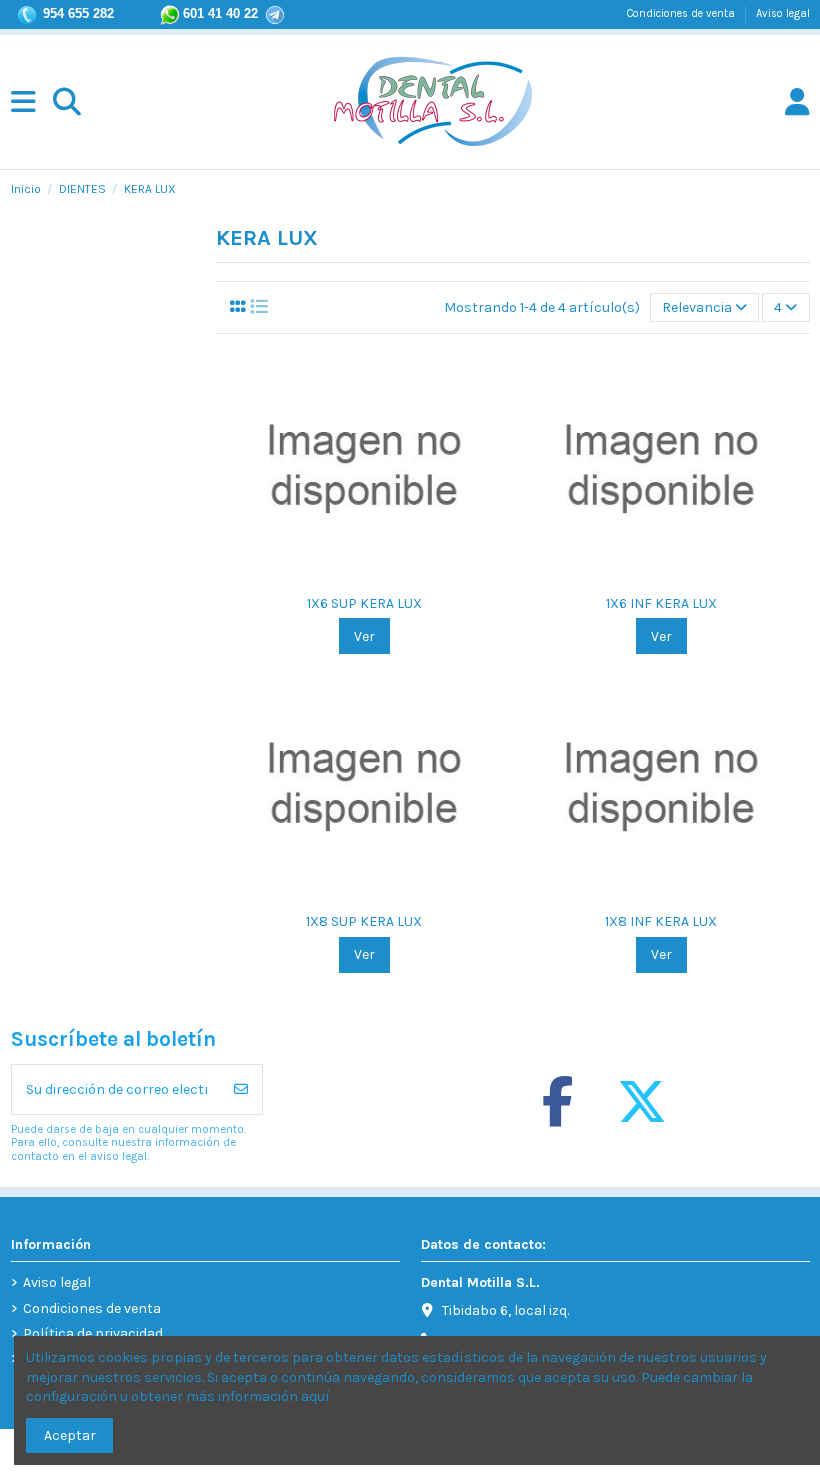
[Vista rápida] (378, 577)
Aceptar (70, 1435)
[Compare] (349, 577)
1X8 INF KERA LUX (661, 921)
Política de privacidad (93, 1333)
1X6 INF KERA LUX (661, 603)
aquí (315, 1396)
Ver (364, 636)
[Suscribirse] (241, 1089)
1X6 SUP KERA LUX (364, 603)
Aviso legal (783, 13)
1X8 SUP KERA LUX (364, 921)
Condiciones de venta (682, 13)
